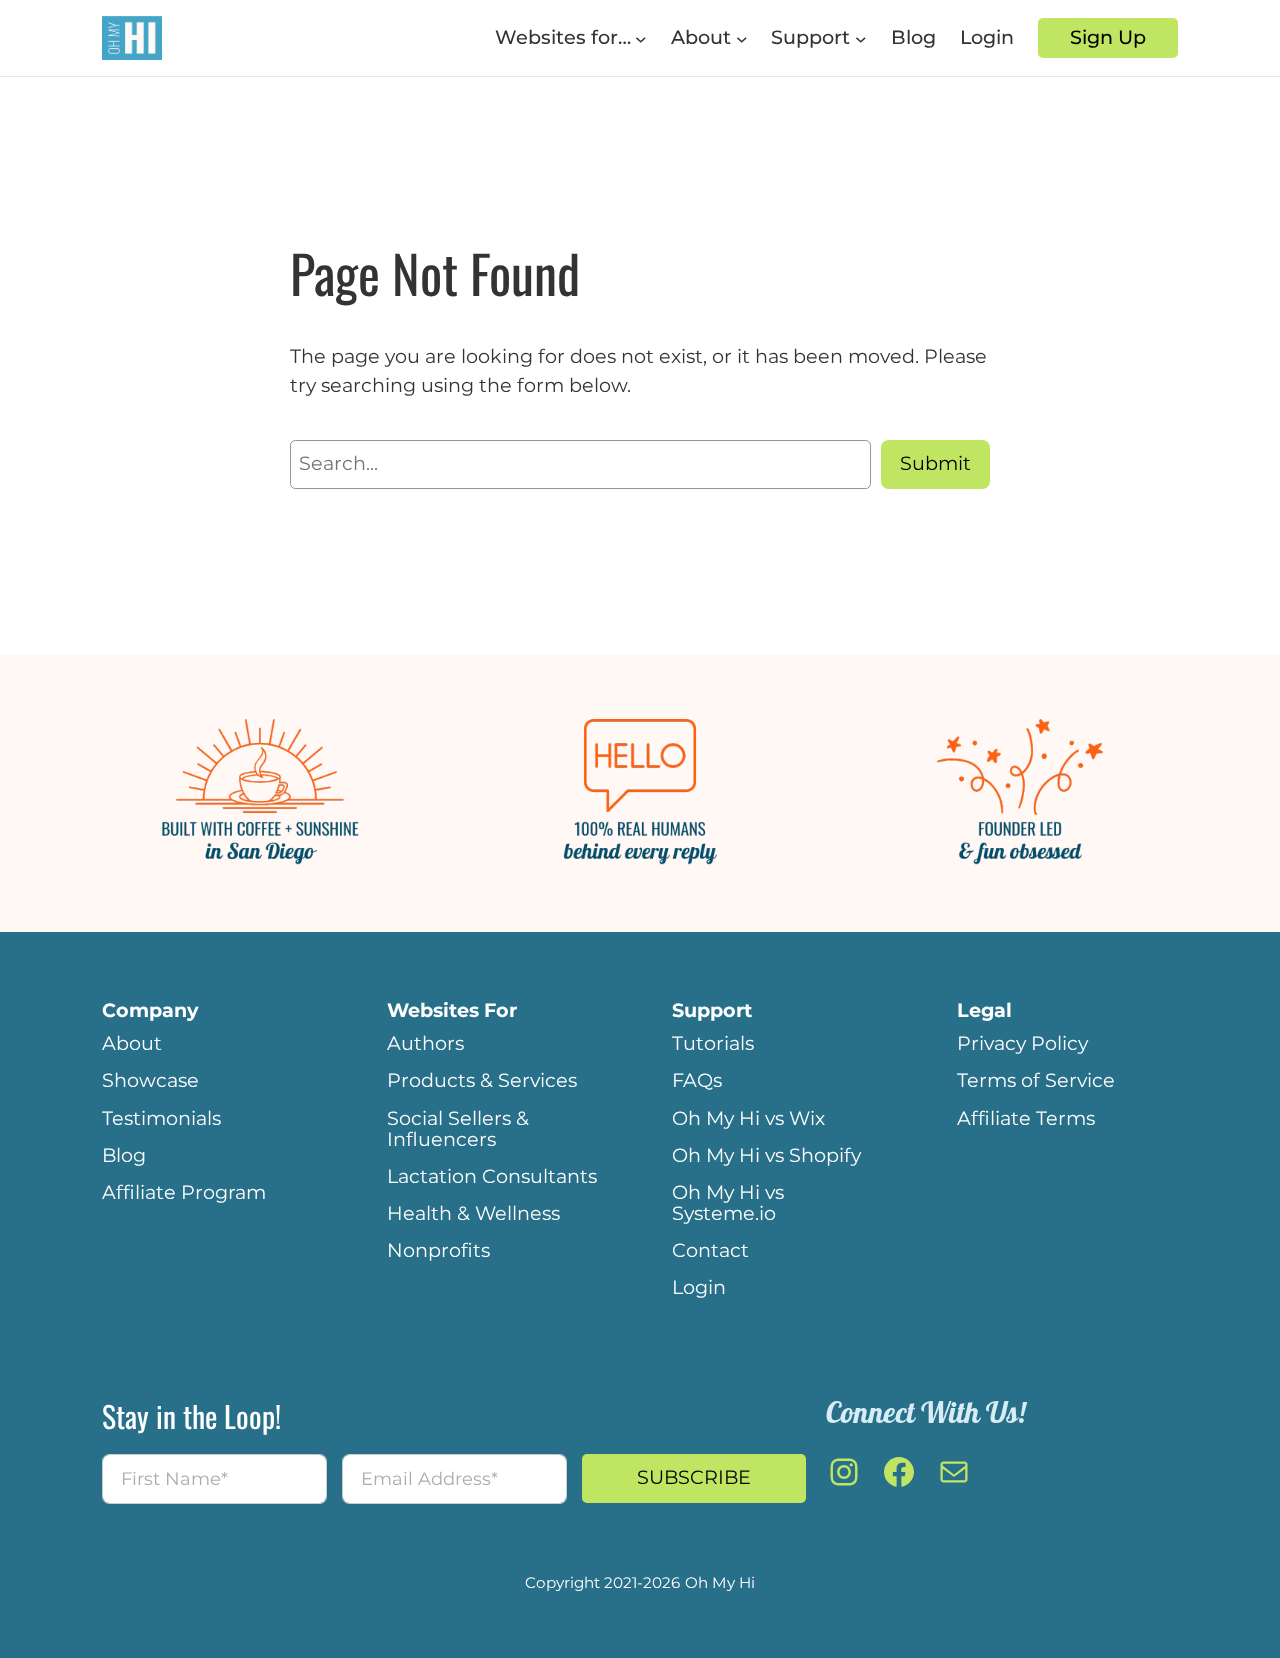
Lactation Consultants (492, 1176)
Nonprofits (438, 1250)
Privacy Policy (1022, 1043)
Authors (425, 1043)
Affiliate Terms (1026, 1118)
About (132, 1043)
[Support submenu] (861, 38)
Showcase (150, 1080)
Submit (935, 463)
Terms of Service (1036, 1080)
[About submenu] (742, 38)
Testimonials (161, 1118)
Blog (124, 1155)
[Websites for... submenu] (641, 38)
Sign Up (1108, 37)
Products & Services (482, 1080)
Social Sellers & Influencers (458, 1128)
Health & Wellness (473, 1213)
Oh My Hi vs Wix (748, 1118)
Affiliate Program (184, 1192)
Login (699, 1287)
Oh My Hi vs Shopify (766, 1155)
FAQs (697, 1080)
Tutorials (713, 1043)
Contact (710, 1250)
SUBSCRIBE (694, 1477)
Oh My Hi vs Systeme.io (728, 1202)
